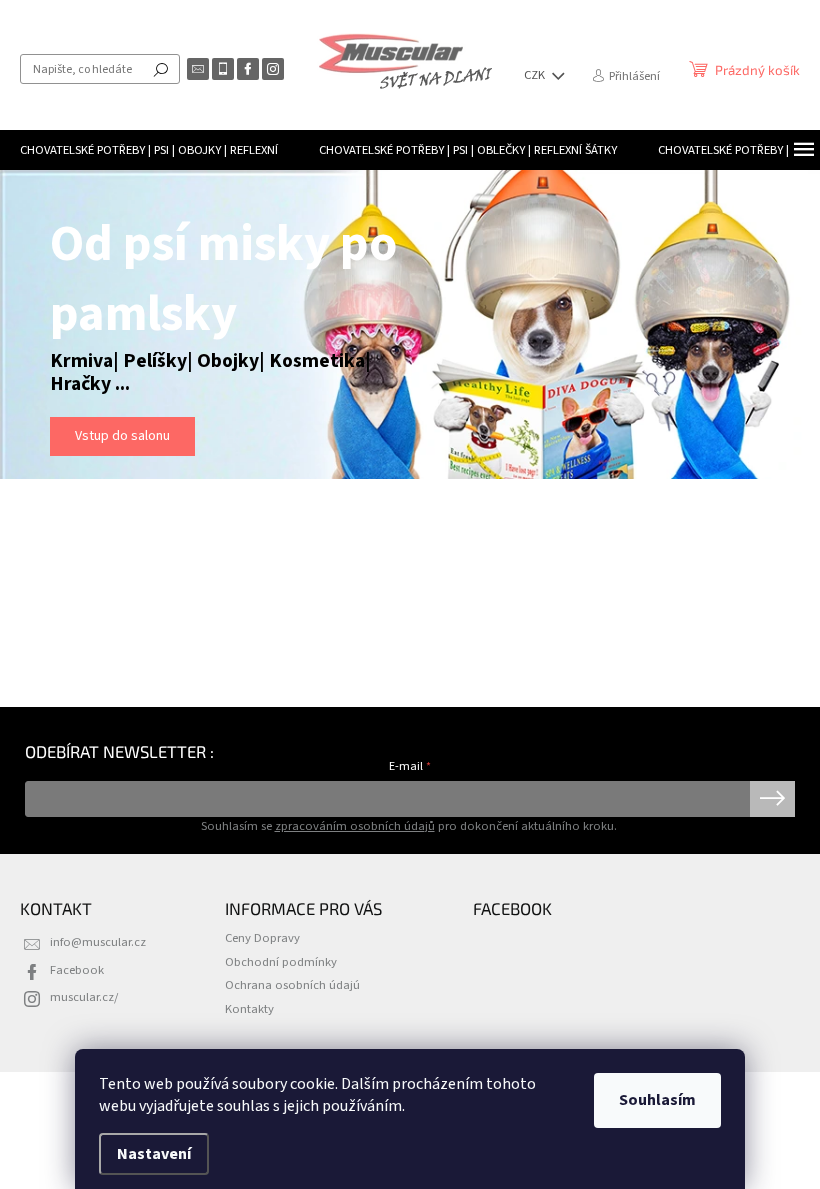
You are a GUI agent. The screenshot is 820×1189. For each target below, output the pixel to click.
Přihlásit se (772, 799)
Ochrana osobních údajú (292, 985)
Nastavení (154, 1154)
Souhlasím (657, 1100)
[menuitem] (149, 150)
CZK (536, 75)
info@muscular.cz (98, 942)
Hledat (161, 69)
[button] (28, 338)
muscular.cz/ (84, 997)
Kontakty (249, 1009)
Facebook (77, 970)
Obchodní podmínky (281, 962)
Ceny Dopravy (262, 938)
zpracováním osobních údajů (355, 826)
